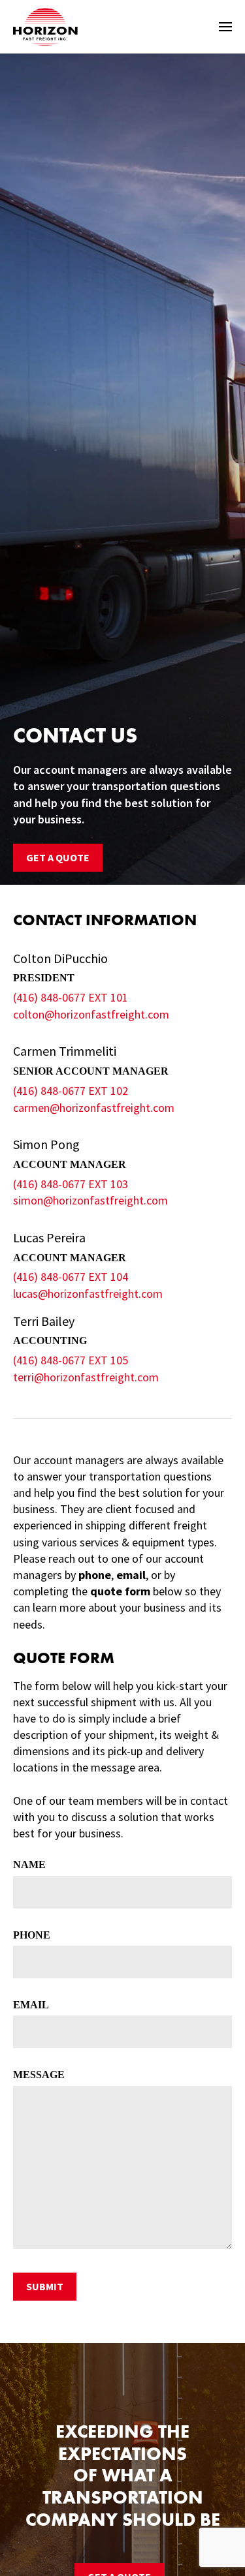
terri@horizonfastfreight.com (86, 1377)
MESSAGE (39, 2075)
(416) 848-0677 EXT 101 (71, 997)
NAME (29, 1864)
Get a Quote (58, 857)
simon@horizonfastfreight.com (90, 1200)
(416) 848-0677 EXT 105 (71, 1360)
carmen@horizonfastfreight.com (94, 1108)
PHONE (32, 1935)
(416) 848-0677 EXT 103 (71, 1184)
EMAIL (31, 2005)
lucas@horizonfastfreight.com (88, 1294)
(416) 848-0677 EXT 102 (71, 1091)
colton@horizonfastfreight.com (91, 1014)
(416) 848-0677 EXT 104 (71, 1277)
